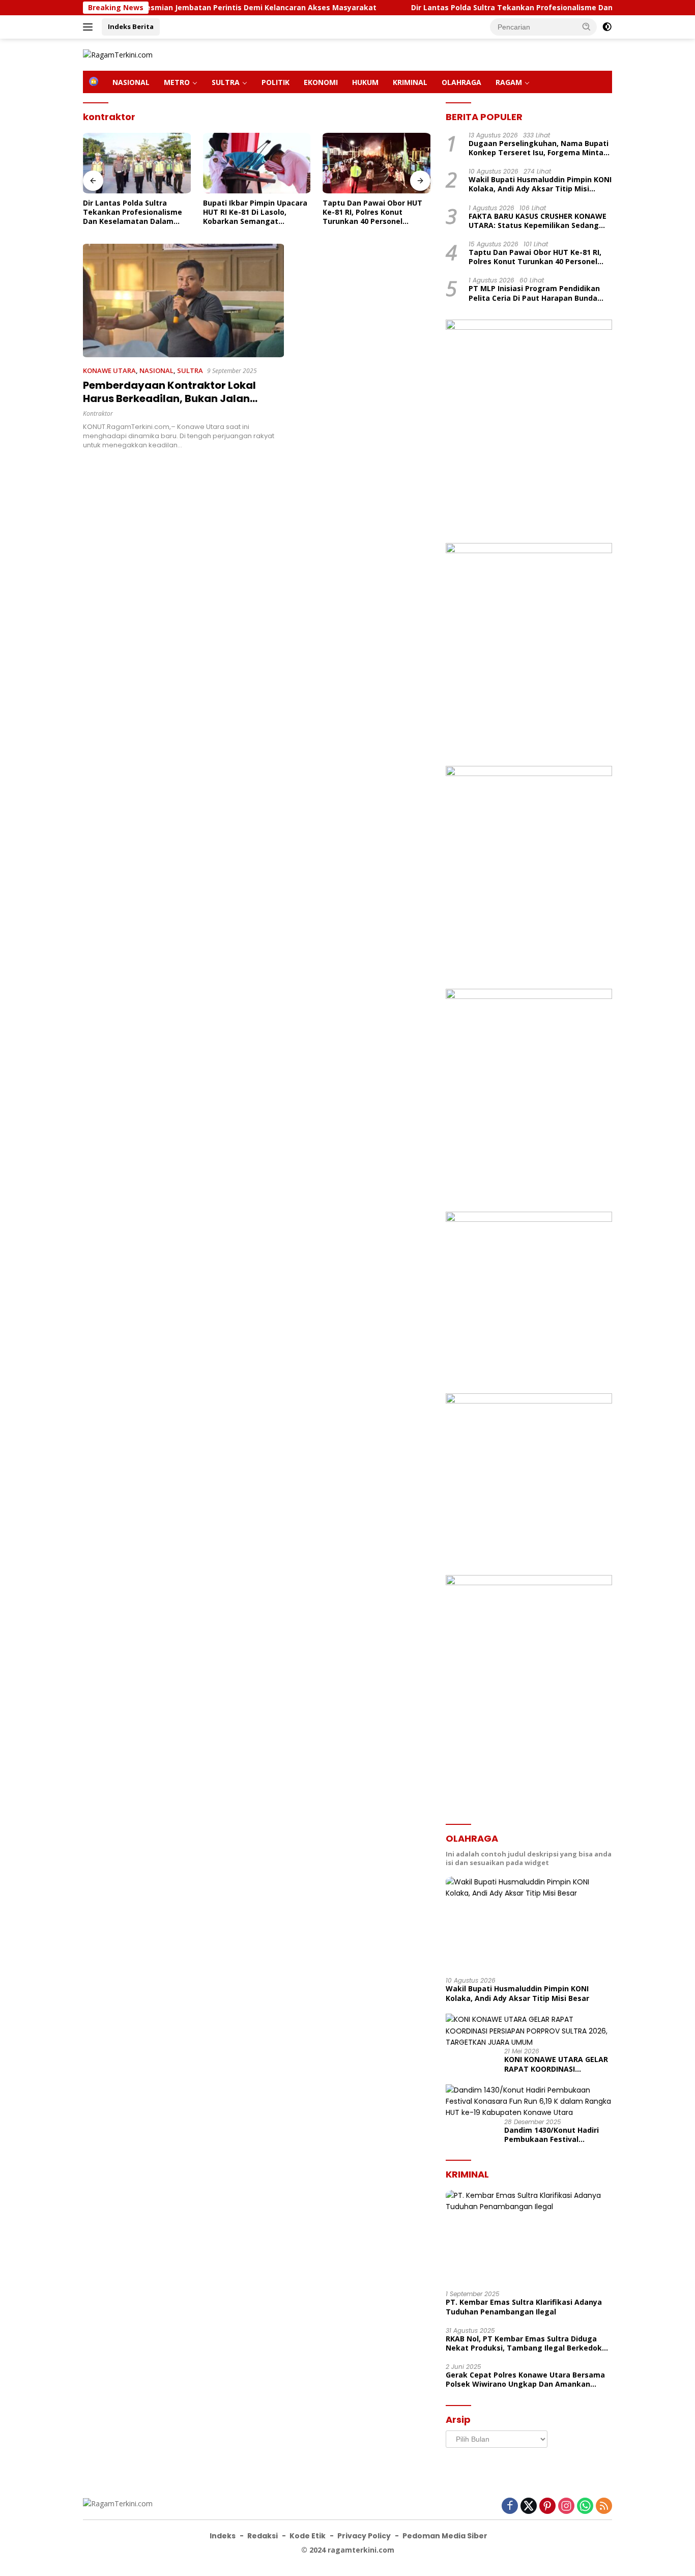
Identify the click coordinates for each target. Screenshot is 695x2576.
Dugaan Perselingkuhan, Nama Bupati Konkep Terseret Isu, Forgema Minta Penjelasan (539, 148)
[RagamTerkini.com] (118, 54)
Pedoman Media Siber (445, 2536)
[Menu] (90, 27)
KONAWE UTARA (109, 370)
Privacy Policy (364, 2536)
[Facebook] (510, 2507)
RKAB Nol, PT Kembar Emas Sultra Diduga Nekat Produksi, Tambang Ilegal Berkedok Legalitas (524, 2343)
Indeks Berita (131, 26)
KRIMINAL (410, 82)
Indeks (223, 2536)
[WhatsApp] (585, 2507)
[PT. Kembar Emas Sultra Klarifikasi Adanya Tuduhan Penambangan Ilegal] (529, 2237)
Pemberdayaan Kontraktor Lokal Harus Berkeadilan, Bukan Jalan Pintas (169, 398)
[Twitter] (529, 2507)
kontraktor (98, 413)
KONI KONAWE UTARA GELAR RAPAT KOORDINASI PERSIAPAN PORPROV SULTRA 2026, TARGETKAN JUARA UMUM (557, 2064)
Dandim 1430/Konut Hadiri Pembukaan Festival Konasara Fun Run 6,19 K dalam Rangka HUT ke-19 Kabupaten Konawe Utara (552, 2135)
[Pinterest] (547, 2507)
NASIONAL (131, 82)
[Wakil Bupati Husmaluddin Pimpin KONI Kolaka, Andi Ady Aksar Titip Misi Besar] (529, 1923)
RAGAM (509, 82)
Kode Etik (308, 2536)
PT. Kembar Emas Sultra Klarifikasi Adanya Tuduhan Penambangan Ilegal (524, 2307)
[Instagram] (566, 2507)
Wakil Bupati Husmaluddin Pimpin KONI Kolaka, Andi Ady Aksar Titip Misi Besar (540, 185)
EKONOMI (321, 82)
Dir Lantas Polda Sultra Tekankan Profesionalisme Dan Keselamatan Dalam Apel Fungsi (511, 8)
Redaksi (263, 2536)
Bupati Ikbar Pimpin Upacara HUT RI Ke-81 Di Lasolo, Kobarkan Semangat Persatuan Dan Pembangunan (255, 212)
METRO (177, 82)
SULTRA (226, 82)
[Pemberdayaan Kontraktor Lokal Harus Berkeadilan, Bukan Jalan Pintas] (183, 300)
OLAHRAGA (461, 82)
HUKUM (365, 82)
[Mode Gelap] (607, 27)
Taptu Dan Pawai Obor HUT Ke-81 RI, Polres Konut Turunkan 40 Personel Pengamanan (372, 212)
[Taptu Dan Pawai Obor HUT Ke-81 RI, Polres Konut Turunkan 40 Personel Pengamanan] (377, 163)
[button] (587, 26)
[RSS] (604, 2507)
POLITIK (276, 82)
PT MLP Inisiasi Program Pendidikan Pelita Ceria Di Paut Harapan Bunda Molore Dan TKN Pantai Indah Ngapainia (534, 294)
